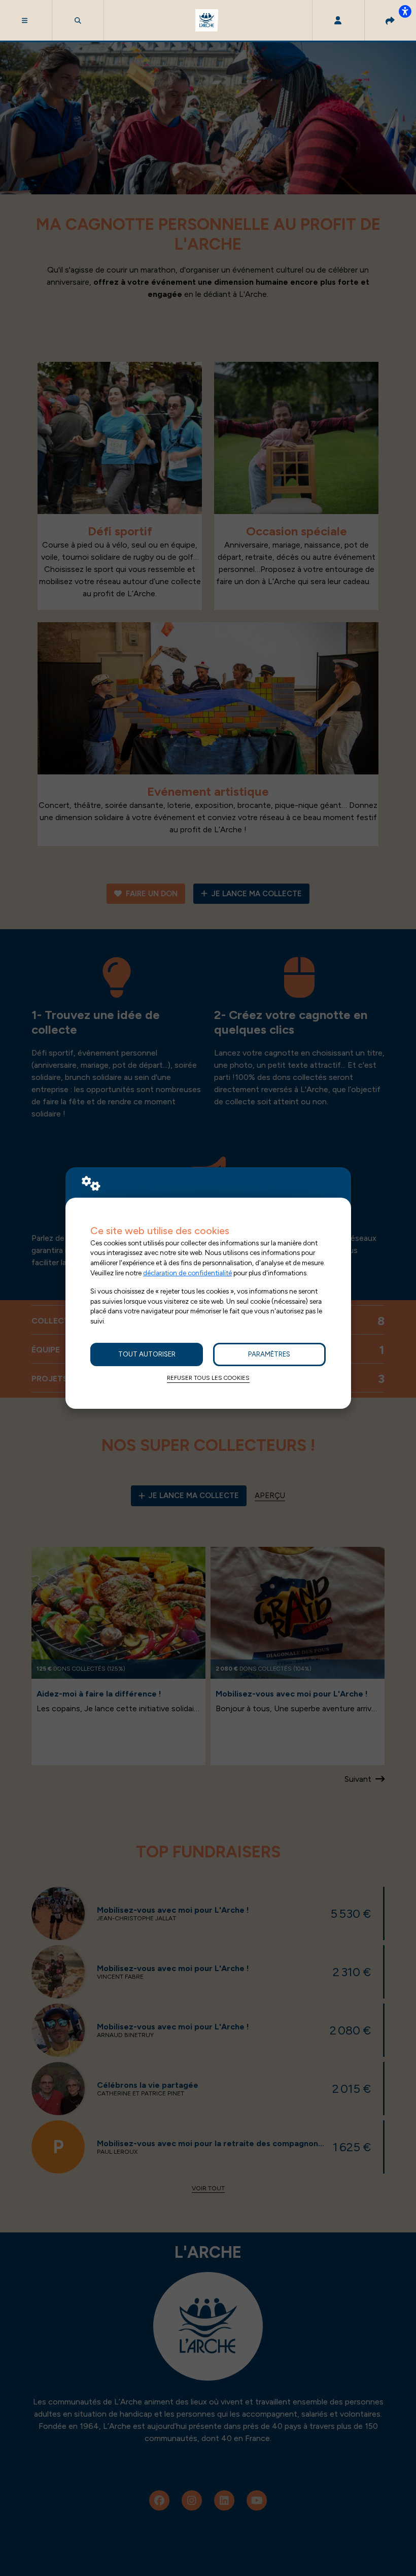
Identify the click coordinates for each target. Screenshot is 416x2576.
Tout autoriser (147, 1354)
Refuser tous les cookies (208, 1378)
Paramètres (269, 1354)
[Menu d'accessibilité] (405, 11)
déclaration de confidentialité (187, 1273)
